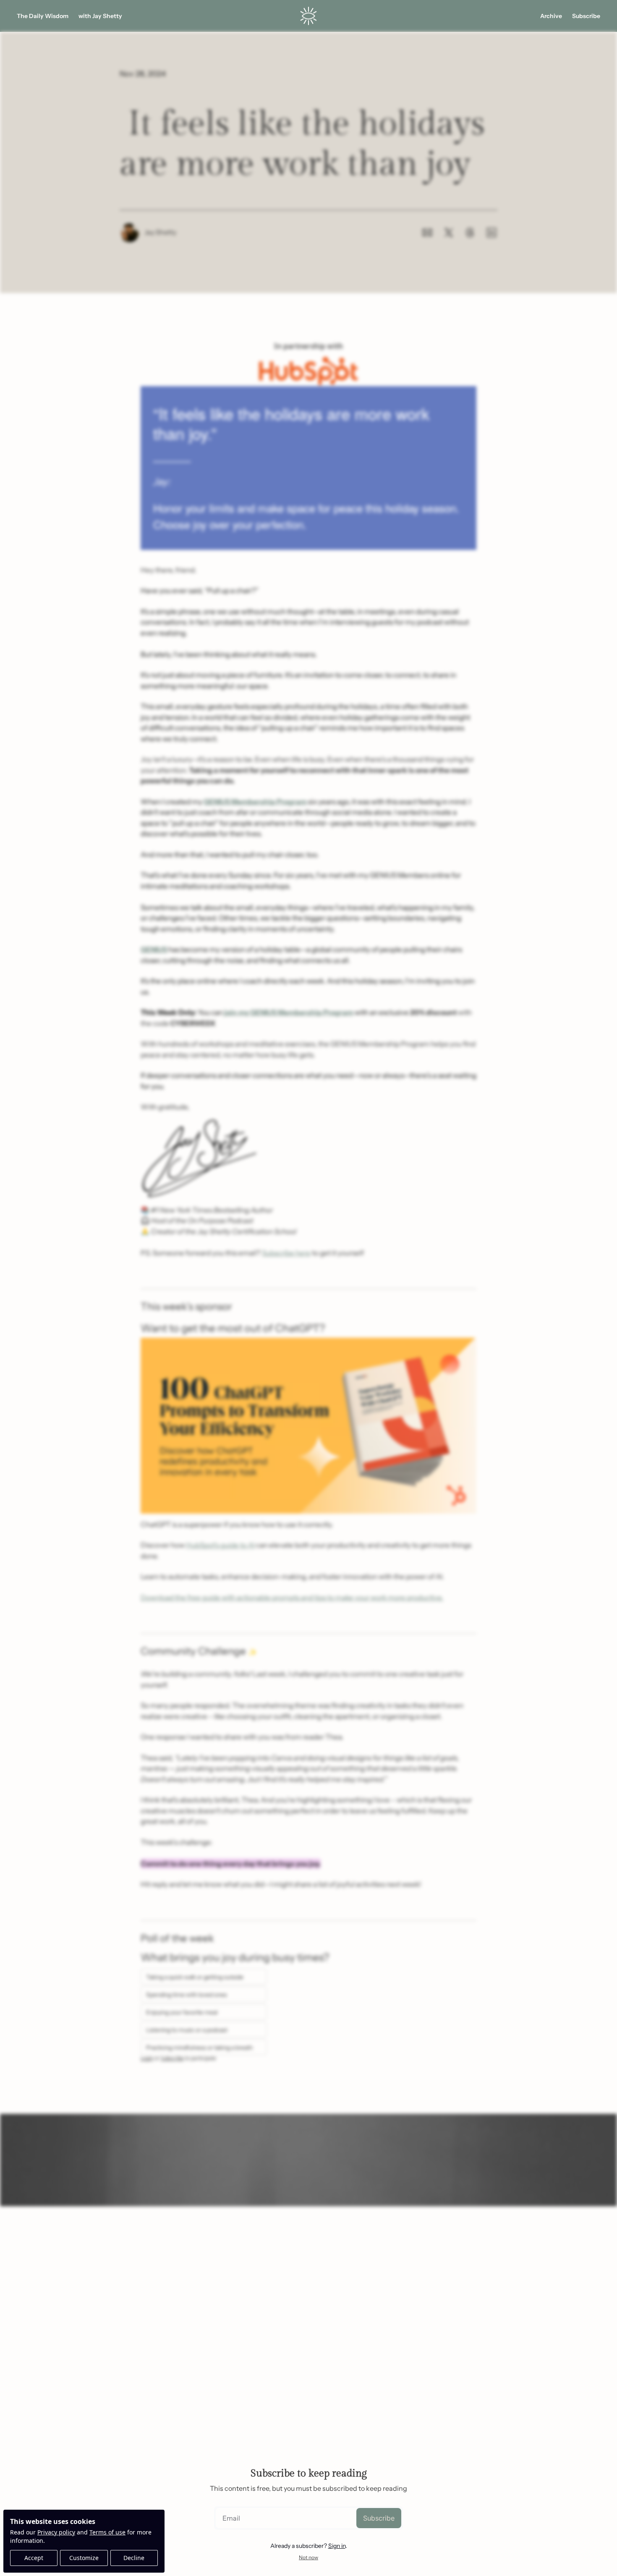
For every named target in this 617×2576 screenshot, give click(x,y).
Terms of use (107, 2532)
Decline (134, 2558)
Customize (84, 2558)
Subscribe (379, 2518)
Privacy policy (56, 2532)
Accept (34, 2558)
